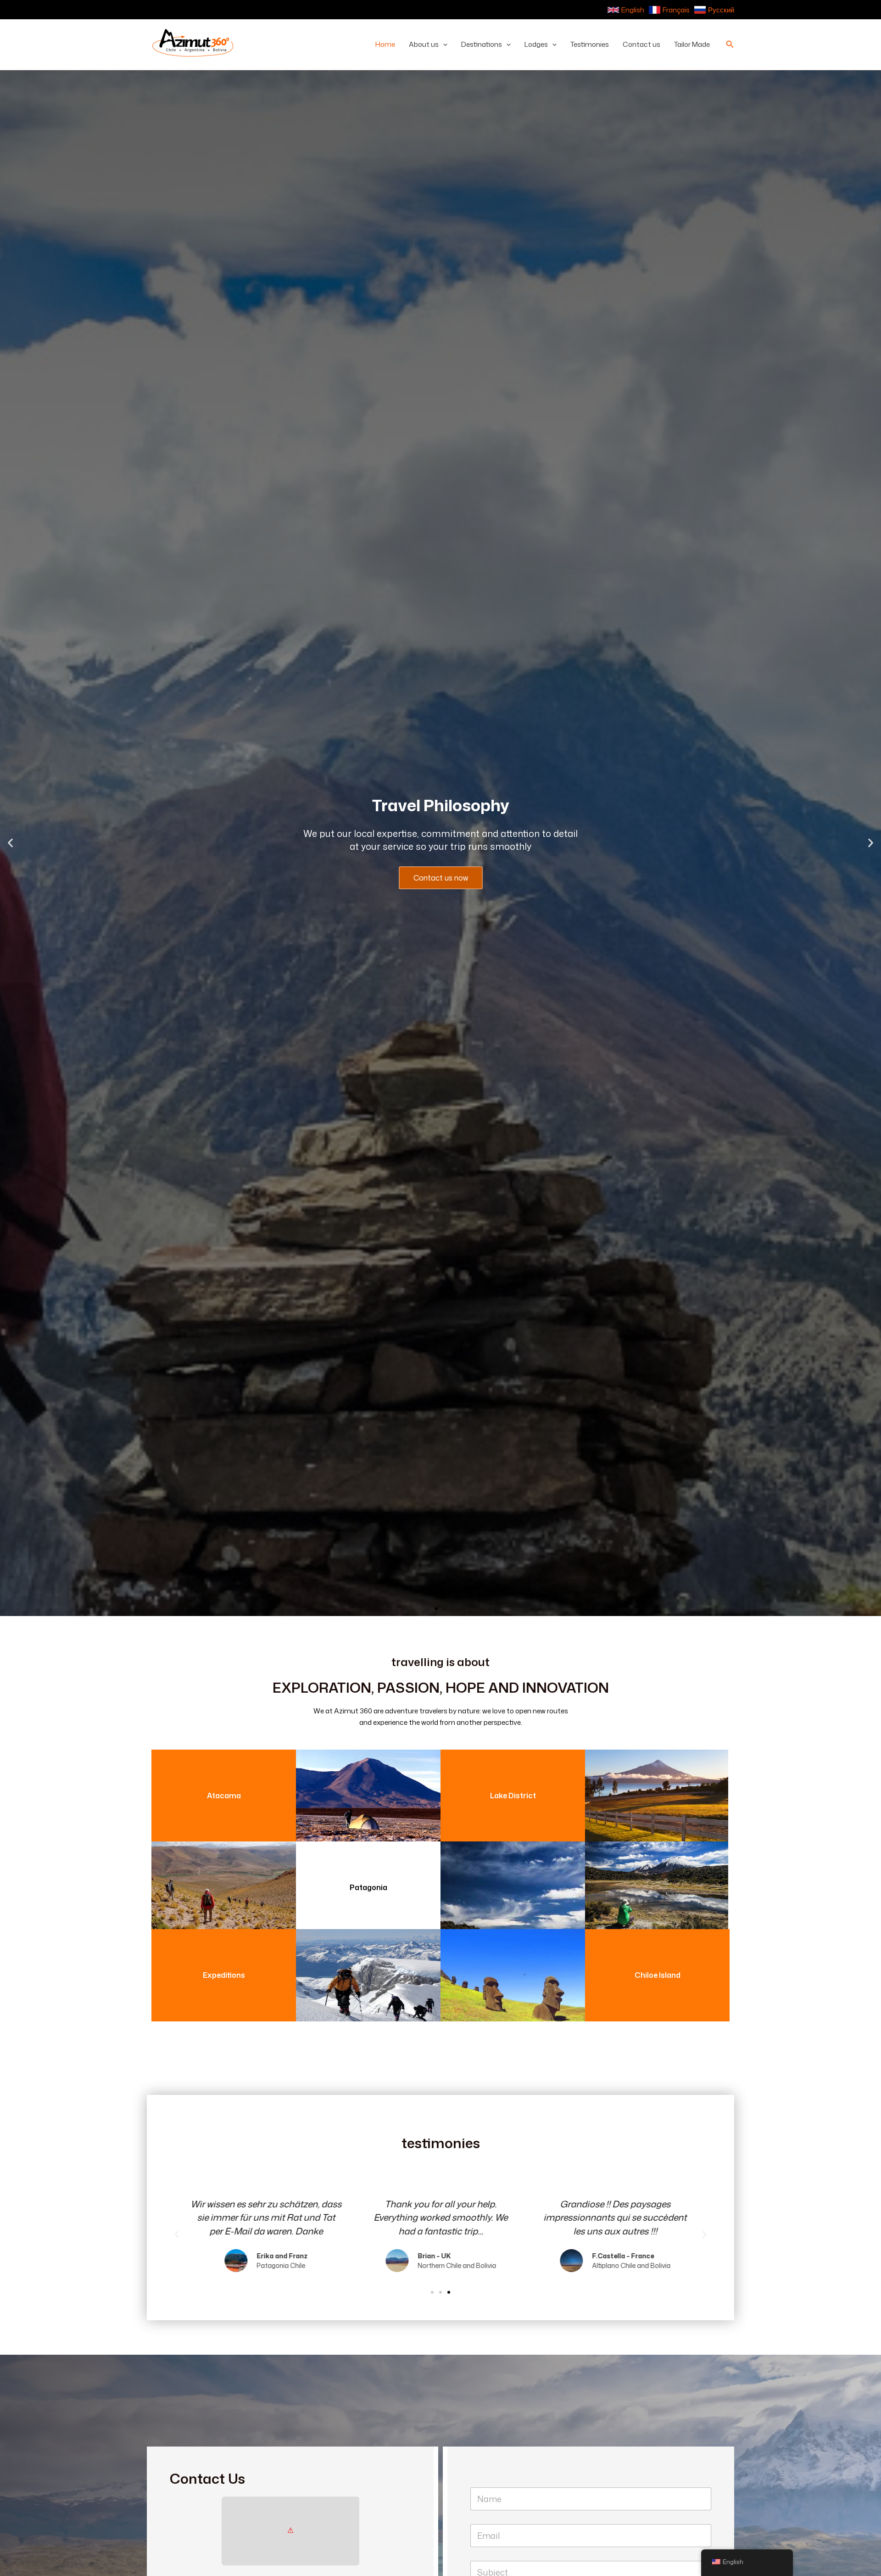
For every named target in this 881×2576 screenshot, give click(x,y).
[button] (443, 45)
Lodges (536, 44)
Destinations (482, 44)
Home (385, 44)
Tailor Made (692, 44)
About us (424, 44)
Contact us (641, 44)
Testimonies (590, 44)
